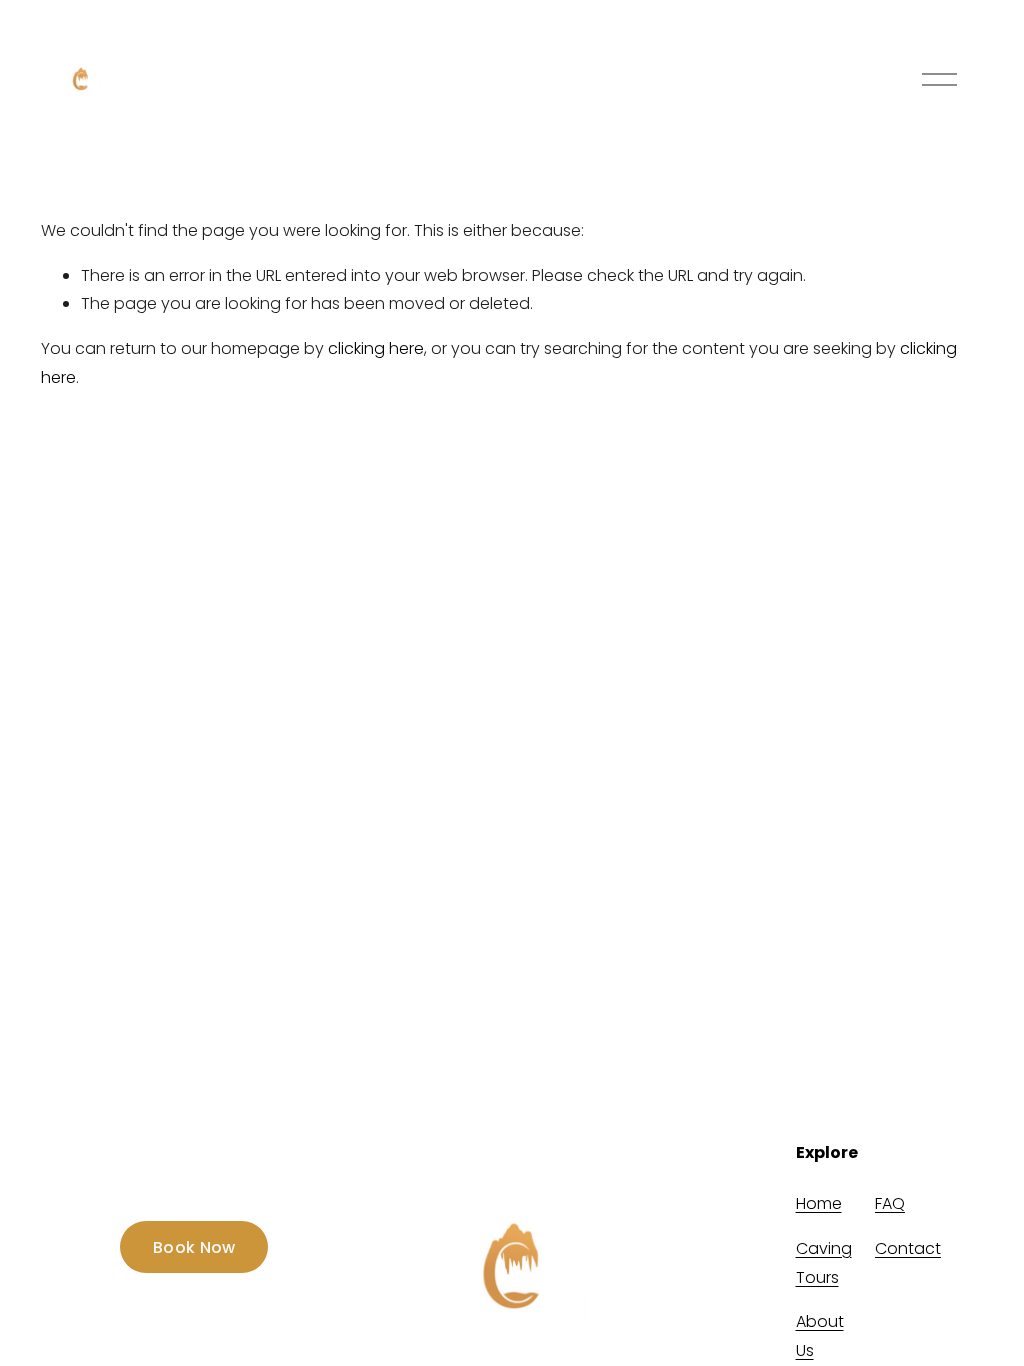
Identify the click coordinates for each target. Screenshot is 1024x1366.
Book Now (194, 1247)
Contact (908, 1248)
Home (819, 1203)
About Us (820, 1336)
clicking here (376, 348)
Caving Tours (824, 1263)
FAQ (890, 1203)
